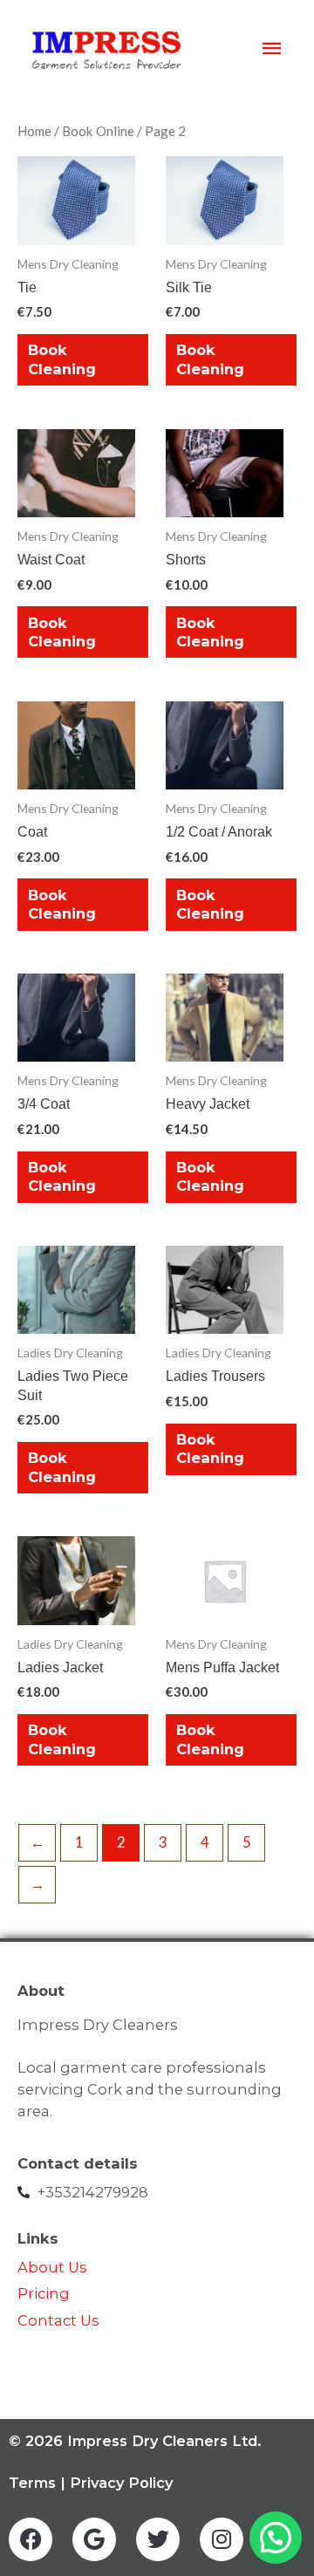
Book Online (98, 131)
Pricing (44, 2293)
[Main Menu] (272, 49)
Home (34, 131)
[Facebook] (31, 2539)
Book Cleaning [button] (62, 359)
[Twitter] (158, 2539)
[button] (276, 2538)
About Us (52, 2267)
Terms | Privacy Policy (91, 2483)
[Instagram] (222, 2539)
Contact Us (60, 2320)
